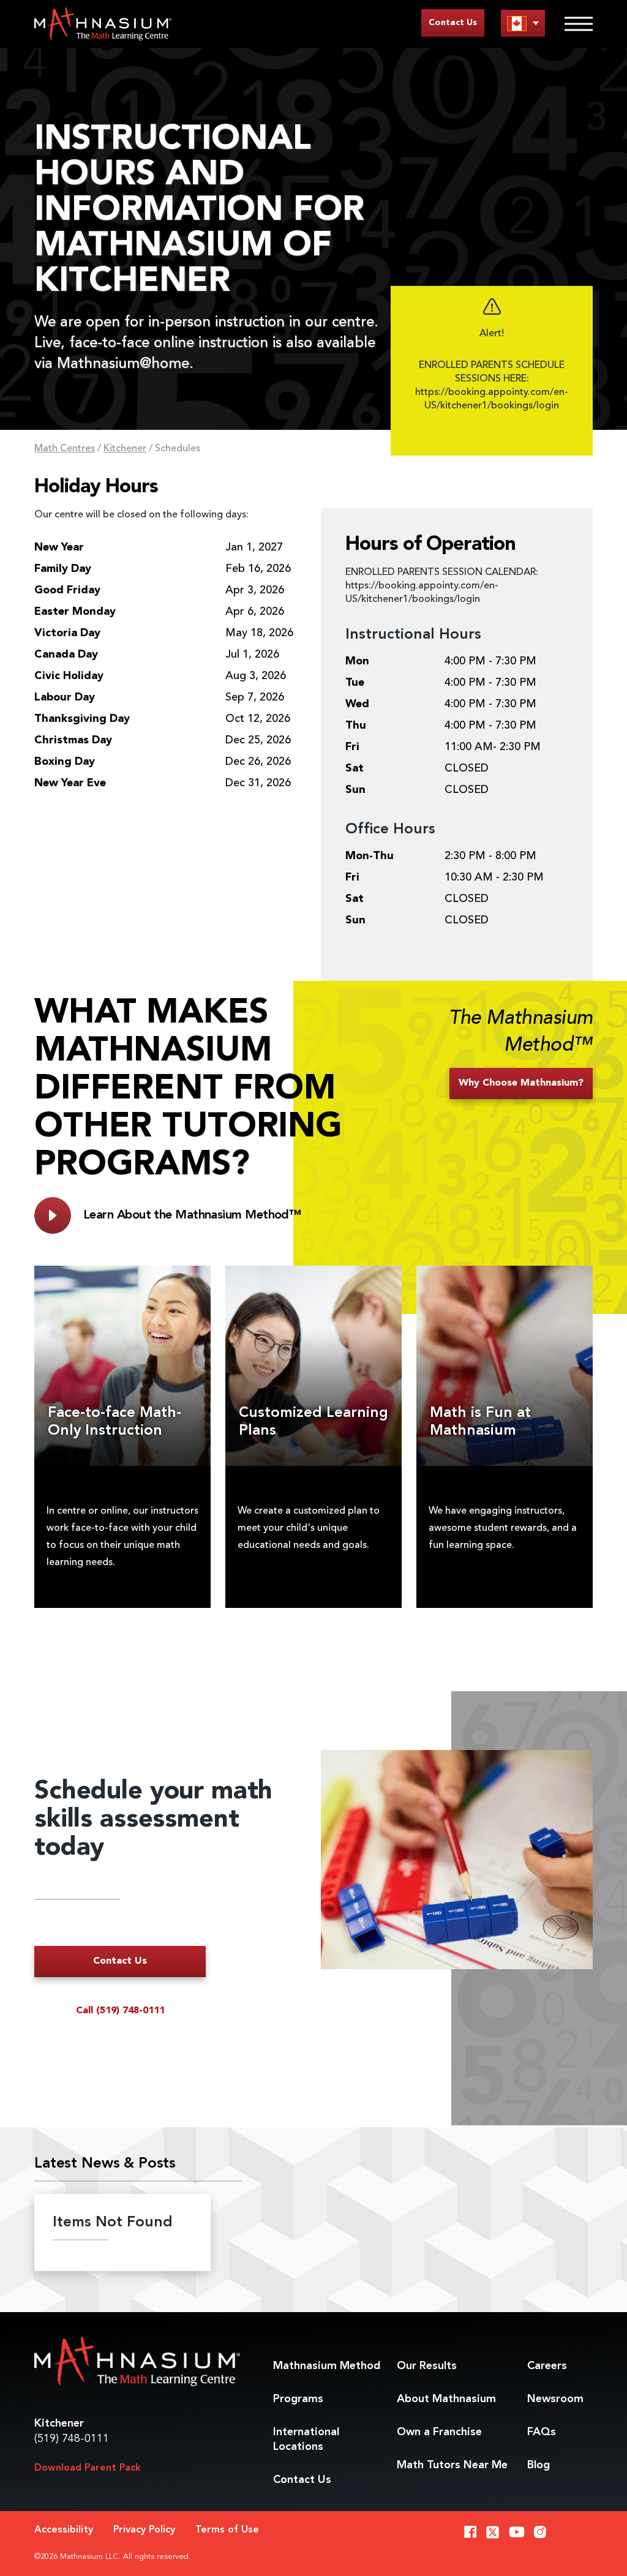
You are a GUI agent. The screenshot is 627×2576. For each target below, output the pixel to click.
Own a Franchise (439, 2432)
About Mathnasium (446, 2399)
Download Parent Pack (88, 2468)
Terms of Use (227, 2530)
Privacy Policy (144, 2530)
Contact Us (453, 23)
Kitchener (125, 449)
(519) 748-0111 (72, 2439)
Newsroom (555, 2399)
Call (120, 2011)
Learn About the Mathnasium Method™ (192, 1215)
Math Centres (65, 449)
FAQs (542, 2432)
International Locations (306, 2439)
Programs (298, 2399)
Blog (539, 2465)
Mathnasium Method (327, 2366)
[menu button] (523, 23)
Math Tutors (452, 2465)
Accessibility (64, 2530)
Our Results (427, 2366)
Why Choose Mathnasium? (521, 1083)
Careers (547, 2366)
